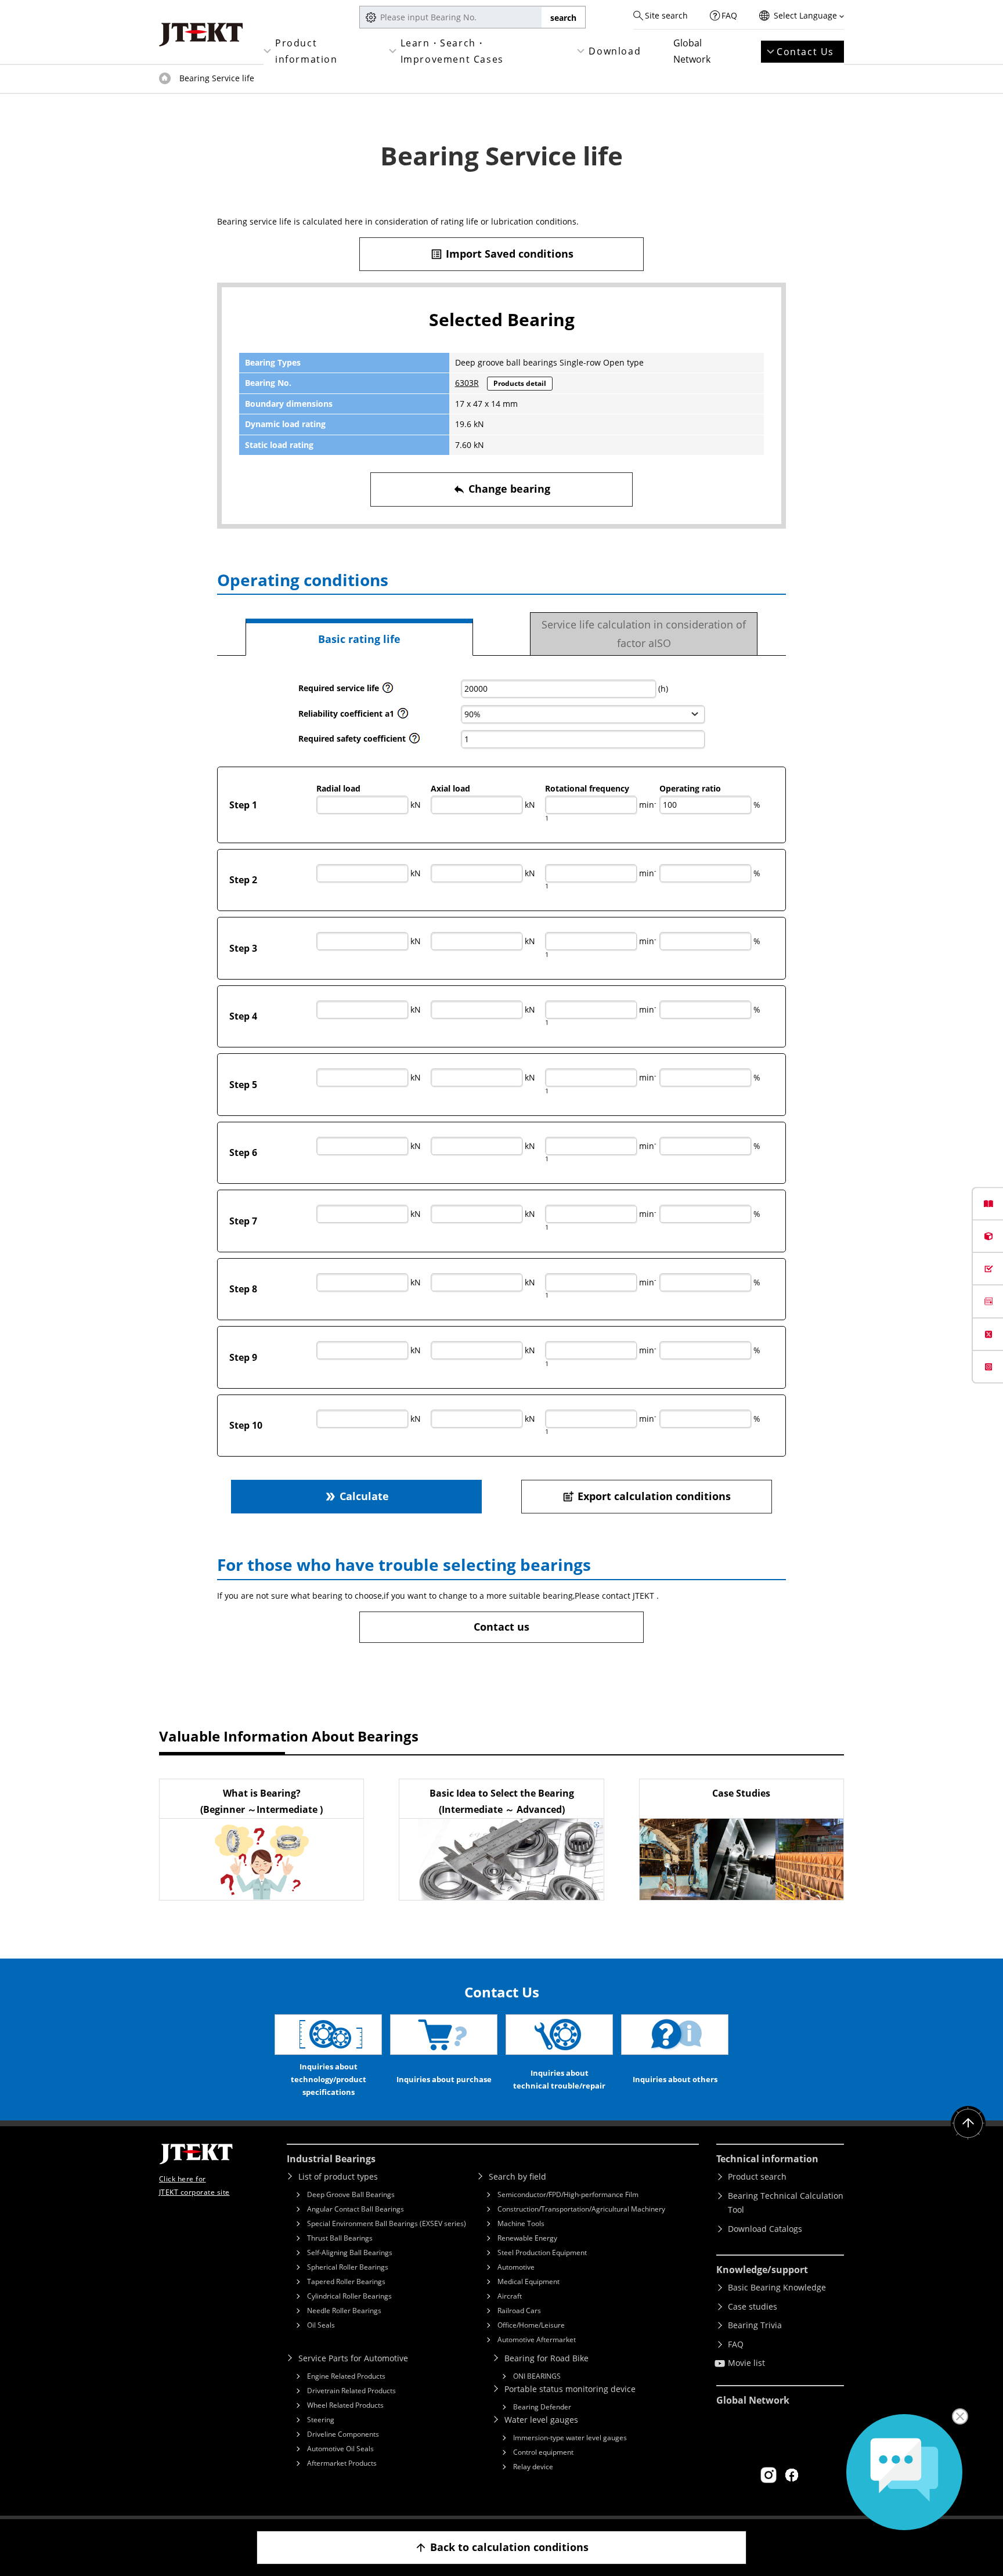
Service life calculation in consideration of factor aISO (644, 634)
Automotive (516, 2267)
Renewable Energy (527, 2238)
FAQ (729, 15)
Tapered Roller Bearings (346, 2281)
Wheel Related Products (345, 2405)
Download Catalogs (765, 2229)
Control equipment (543, 2452)
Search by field (517, 2176)
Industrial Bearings (331, 2159)
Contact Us (805, 52)
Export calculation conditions (646, 1496)
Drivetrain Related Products (351, 2391)
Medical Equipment (528, 2281)
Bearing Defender (542, 2407)
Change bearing (501, 489)
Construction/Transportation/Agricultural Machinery (581, 2209)
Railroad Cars (519, 2311)
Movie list (746, 2363)
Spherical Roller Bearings (348, 2267)
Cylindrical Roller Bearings (349, 2296)
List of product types (338, 2176)
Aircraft (510, 2296)
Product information (306, 51)
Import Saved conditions (502, 254)
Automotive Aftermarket (537, 2340)
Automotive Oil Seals (340, 2449)
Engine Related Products (346, 2376)
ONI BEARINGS (537, 2376)
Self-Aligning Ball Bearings (350, 2252)
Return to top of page (968, 2123)
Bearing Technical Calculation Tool (786, 2203)
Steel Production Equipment (542, 2252)
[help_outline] (388, 691)
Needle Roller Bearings (344, 2311)
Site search (666, 15)
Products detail (520, 383)
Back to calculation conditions (501, 2547)
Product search (757, 2176)
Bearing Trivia (755, 2325)
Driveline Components (343, 2434)
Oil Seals (321, 2325)
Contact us (501, 1627)
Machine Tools (521, 2223)
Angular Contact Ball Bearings (356, 2209)
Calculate (356, 1496)
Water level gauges (541, 2420)
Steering (321, 2420)
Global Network (692, 51)
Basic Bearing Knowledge (777, 2287)
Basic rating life (359, 639)
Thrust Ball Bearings (340, 2238)
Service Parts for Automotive (353, 2358)
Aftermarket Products (342, 2463)
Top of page (165, 78)
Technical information (767, 2159)
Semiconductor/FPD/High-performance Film (568, 2194)
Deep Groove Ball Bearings (351, 2194)
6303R (467, 383)
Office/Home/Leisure (531, 2325)
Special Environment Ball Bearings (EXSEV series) (387, 2223)
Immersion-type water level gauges (570, 2438)
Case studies (753, 2306)
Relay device (533, 2467)
